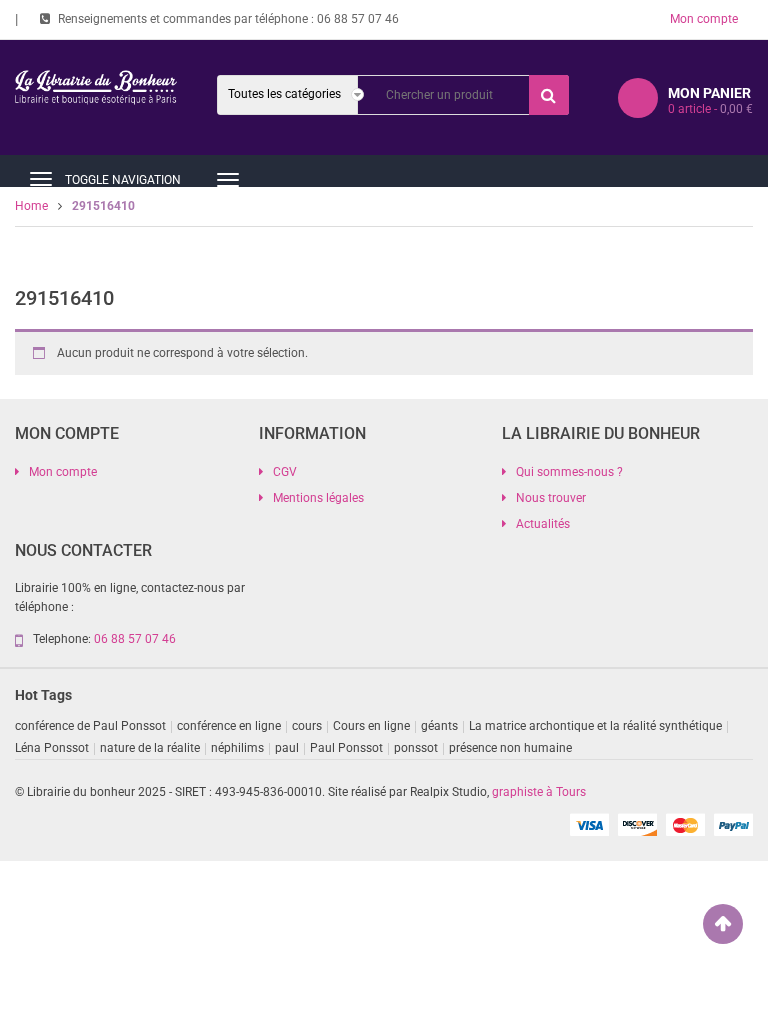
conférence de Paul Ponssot (90, 726)
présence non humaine (510, 748)
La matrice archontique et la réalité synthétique (595, 726)
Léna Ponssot (52, 748)
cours (307, 726)
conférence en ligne (229, 726)
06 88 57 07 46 (358, 19)
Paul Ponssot (346, 748)
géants (439, 726)
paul (287, 748)
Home (31, 206)
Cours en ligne (371, 726)
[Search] (549, 95)
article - (710, 109)
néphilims (237, 748)
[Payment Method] (589, 824)
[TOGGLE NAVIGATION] (41, 179)
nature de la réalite (150, 748)
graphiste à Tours (539, 792)
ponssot (416, 748)
